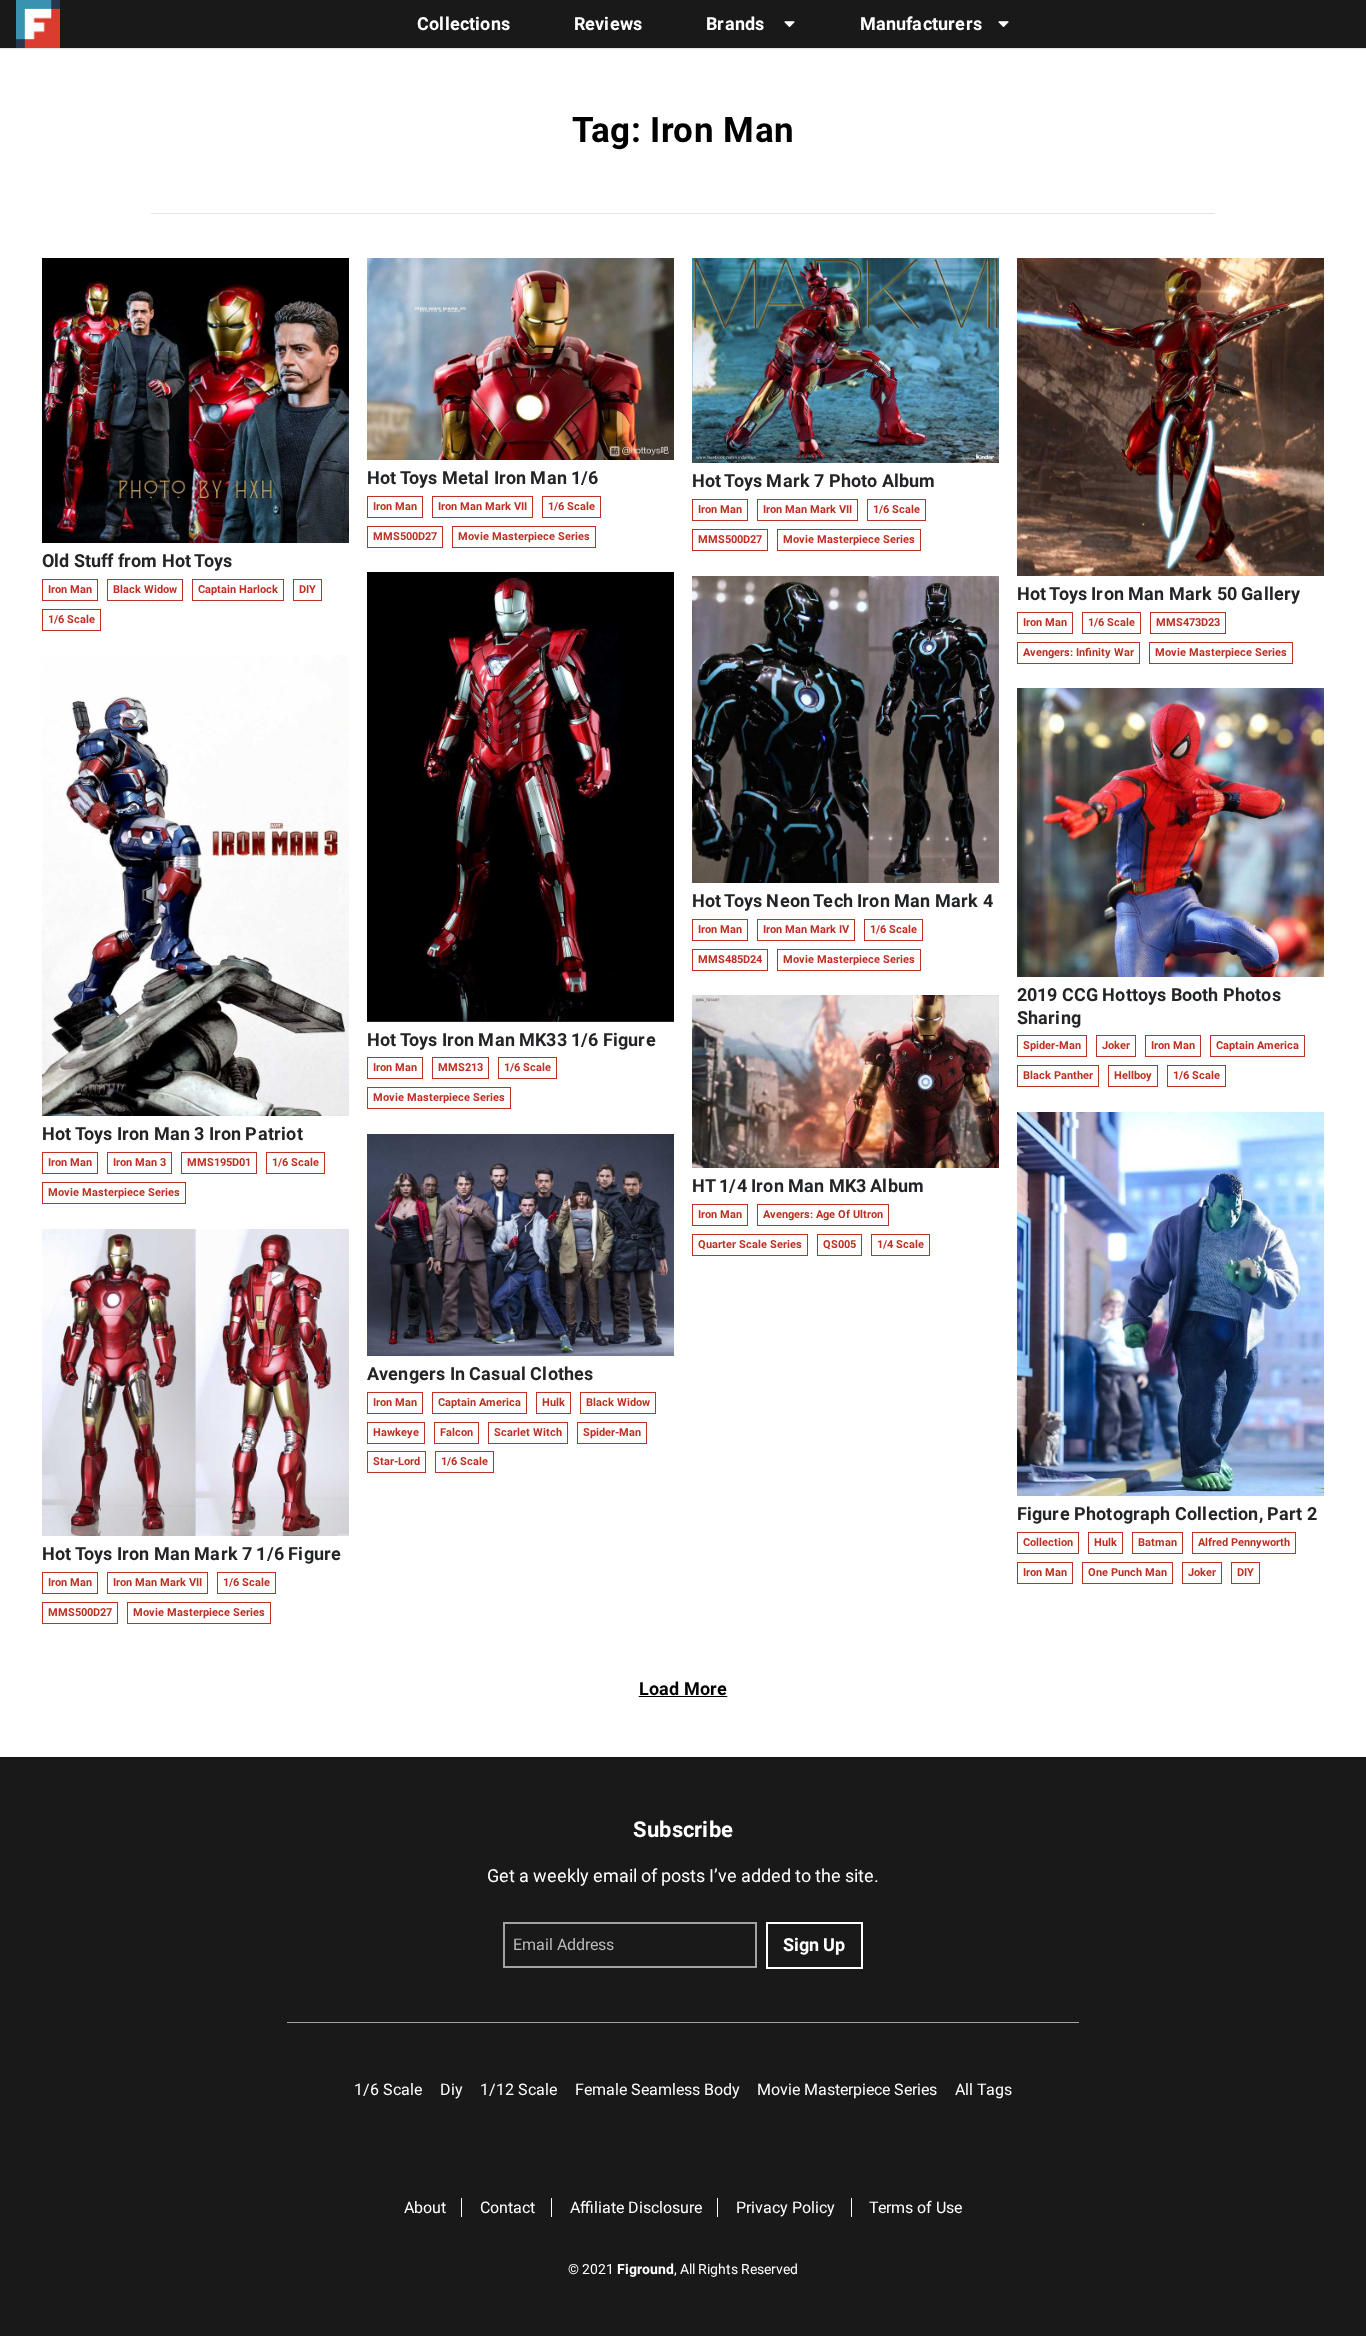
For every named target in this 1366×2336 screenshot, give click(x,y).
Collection (1048, 1542)
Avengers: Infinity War (1078, 652)
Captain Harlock (238, 589)
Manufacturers (921, 24)
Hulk (553, 1402)
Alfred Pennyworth (1244, 1542)
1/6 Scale (71, 619)
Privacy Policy (785, 2207)
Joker (1116, 1045)
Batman (1157, 1542)
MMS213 (460, 1067)
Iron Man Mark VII (157, 1582)
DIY (307, 589)
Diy (451, 2089)
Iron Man (70, 589)
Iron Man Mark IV (806, 929)
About (425, 2207)
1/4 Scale (900, 1244)
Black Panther (1058, 1075)
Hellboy (1133, 1075)
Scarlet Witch (528, 1432)
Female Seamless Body (657, 2089)
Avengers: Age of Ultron (823, 1214)
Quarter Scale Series (750, 1244)
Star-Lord (396, 1461)
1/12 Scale (518, 2089)
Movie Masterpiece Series (114, 1192)
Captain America (479, 1402)
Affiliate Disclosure (636, 2207)
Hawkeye (396, 1432)
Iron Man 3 (139, 1162)
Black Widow (145, 589)
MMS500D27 (80, 1612)
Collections (463, 24)
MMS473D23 (1188, 622)
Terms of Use (915, 2207)
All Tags (983, 2089)
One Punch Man (1127, 1572)
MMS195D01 (219, 1162)
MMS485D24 (730, 959)
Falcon (456, 1432)
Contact (507, 2207)
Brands (737, 24)
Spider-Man (612, 1432)
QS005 (839, 1244)
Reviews (608, 24)
